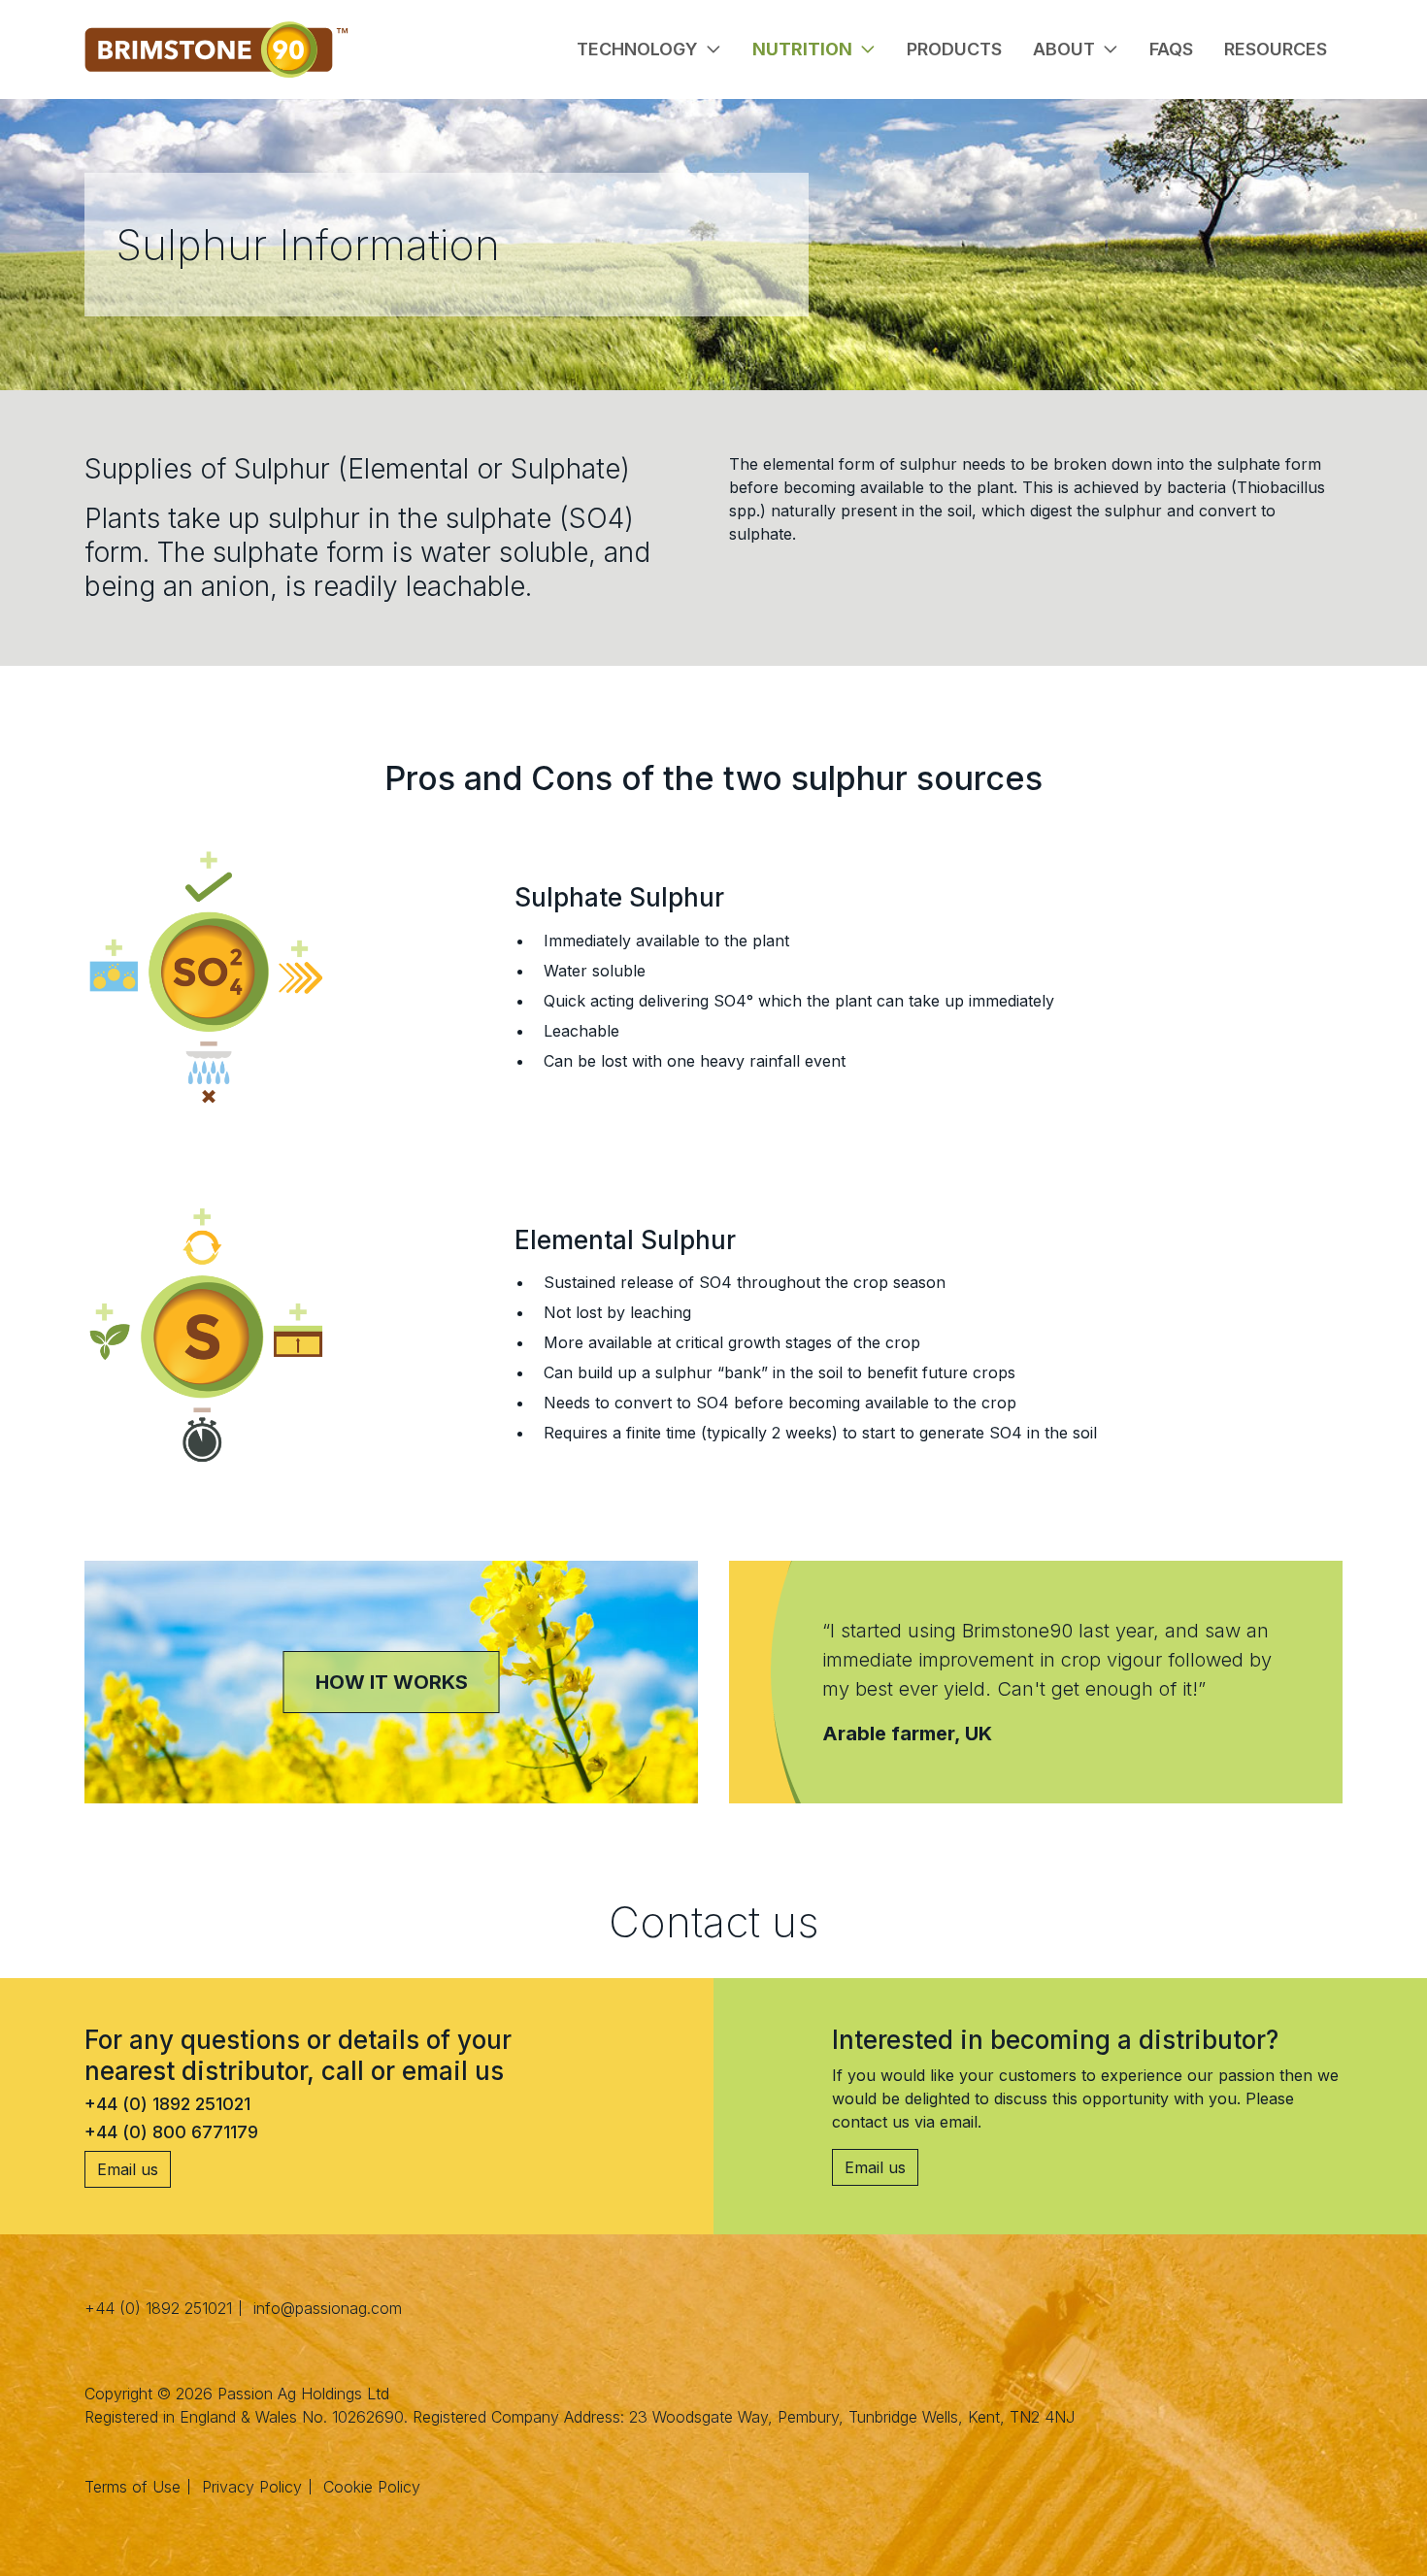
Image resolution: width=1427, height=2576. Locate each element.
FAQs (1171, 49)
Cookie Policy (372, 2487)
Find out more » (391, 1729)
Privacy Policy (252, 2487)
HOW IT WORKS (392, 1682)
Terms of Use (133, 2487)
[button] (649, 50)
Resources (1276, 49)
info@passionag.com (328, 2308)
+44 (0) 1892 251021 (158, 2308)
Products (954, 49)
